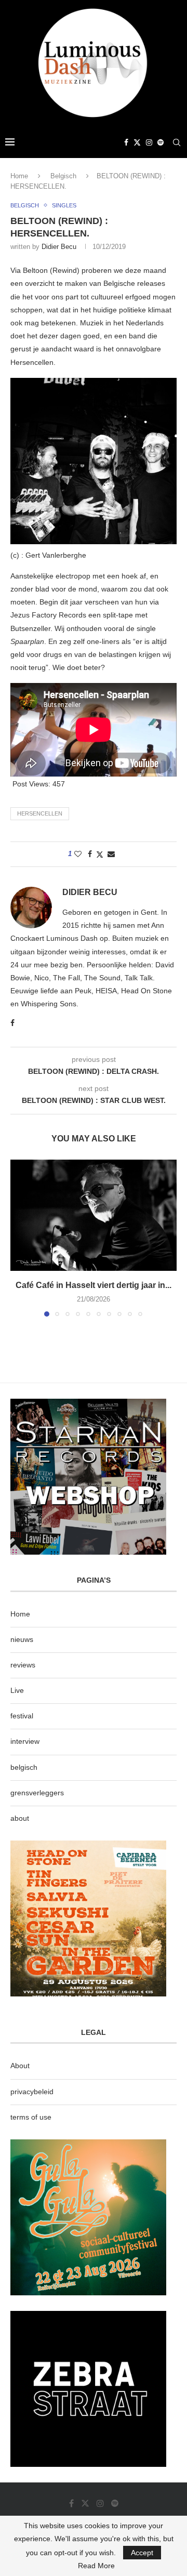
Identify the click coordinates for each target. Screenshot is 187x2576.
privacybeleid (32, 2092)
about (20, 1818)
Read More (96, 2566)
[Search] (177, 142)
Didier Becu (59, 247)
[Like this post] (78, 854)
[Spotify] (161, 142)
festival (22, 1716)
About (20, 2066)
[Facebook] (126, 142)
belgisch (24, 1767)
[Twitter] (137, 142)
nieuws (22, 1639)
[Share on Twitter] (100, 854)
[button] (19, 1238)
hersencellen (40, 813)
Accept (142, 2553)
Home (19, 176)
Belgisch (63, 176)
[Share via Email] (111, 854)
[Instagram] (149, 142)
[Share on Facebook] (90, 854)
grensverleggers (37, 1793)
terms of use (31, 2117)
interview (25, 1741)
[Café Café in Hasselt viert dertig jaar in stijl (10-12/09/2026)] (94, 1215)
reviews (23, 1665)
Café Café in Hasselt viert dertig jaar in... (94, 1285)
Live (17, 1690)
